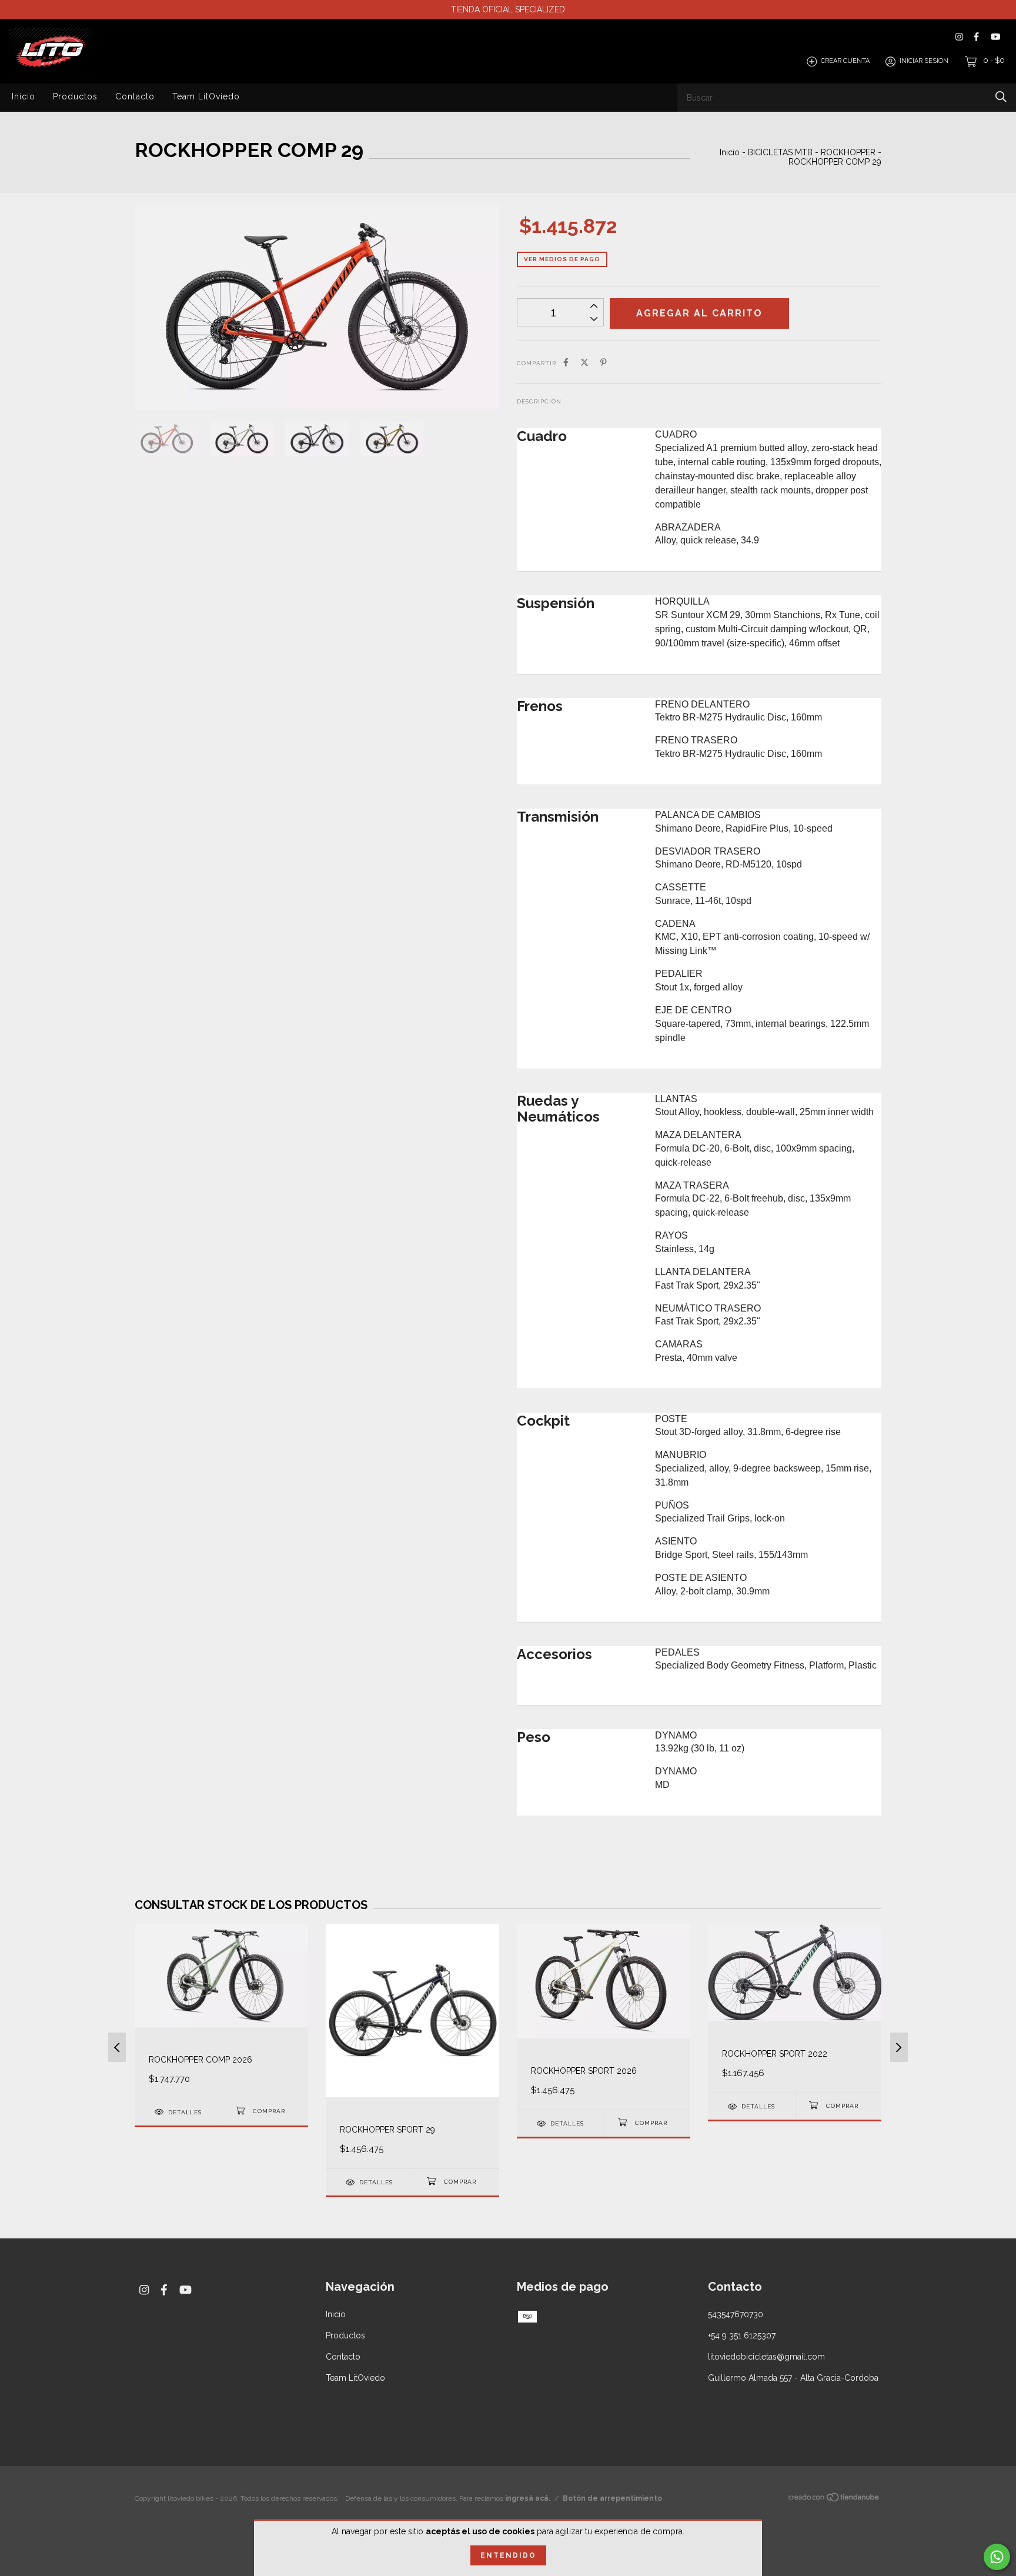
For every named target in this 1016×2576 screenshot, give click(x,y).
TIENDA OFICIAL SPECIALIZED (508, 9)
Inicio (24, 96)
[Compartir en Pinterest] (604, 362)
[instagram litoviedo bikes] (959, 37)
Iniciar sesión (924, 61)
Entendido (508, 2555)
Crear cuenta (845, 61)
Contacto (135, 96)
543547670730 (736, 2314)
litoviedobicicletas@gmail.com (766, 2357)
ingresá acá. (528, 2498)
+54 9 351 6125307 (742, 2335)
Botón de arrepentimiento (612, 2498)
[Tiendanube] (834, 2500)
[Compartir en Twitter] (584, 362)
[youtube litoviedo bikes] (995, 37)
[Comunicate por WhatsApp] (997, 2557)
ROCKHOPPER (848, 152)
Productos (75, 96)
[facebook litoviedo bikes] (976, 37)
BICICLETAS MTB (780, 152)
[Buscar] (1001, 97)
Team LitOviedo (206, 96)
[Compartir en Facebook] (566, 362)
